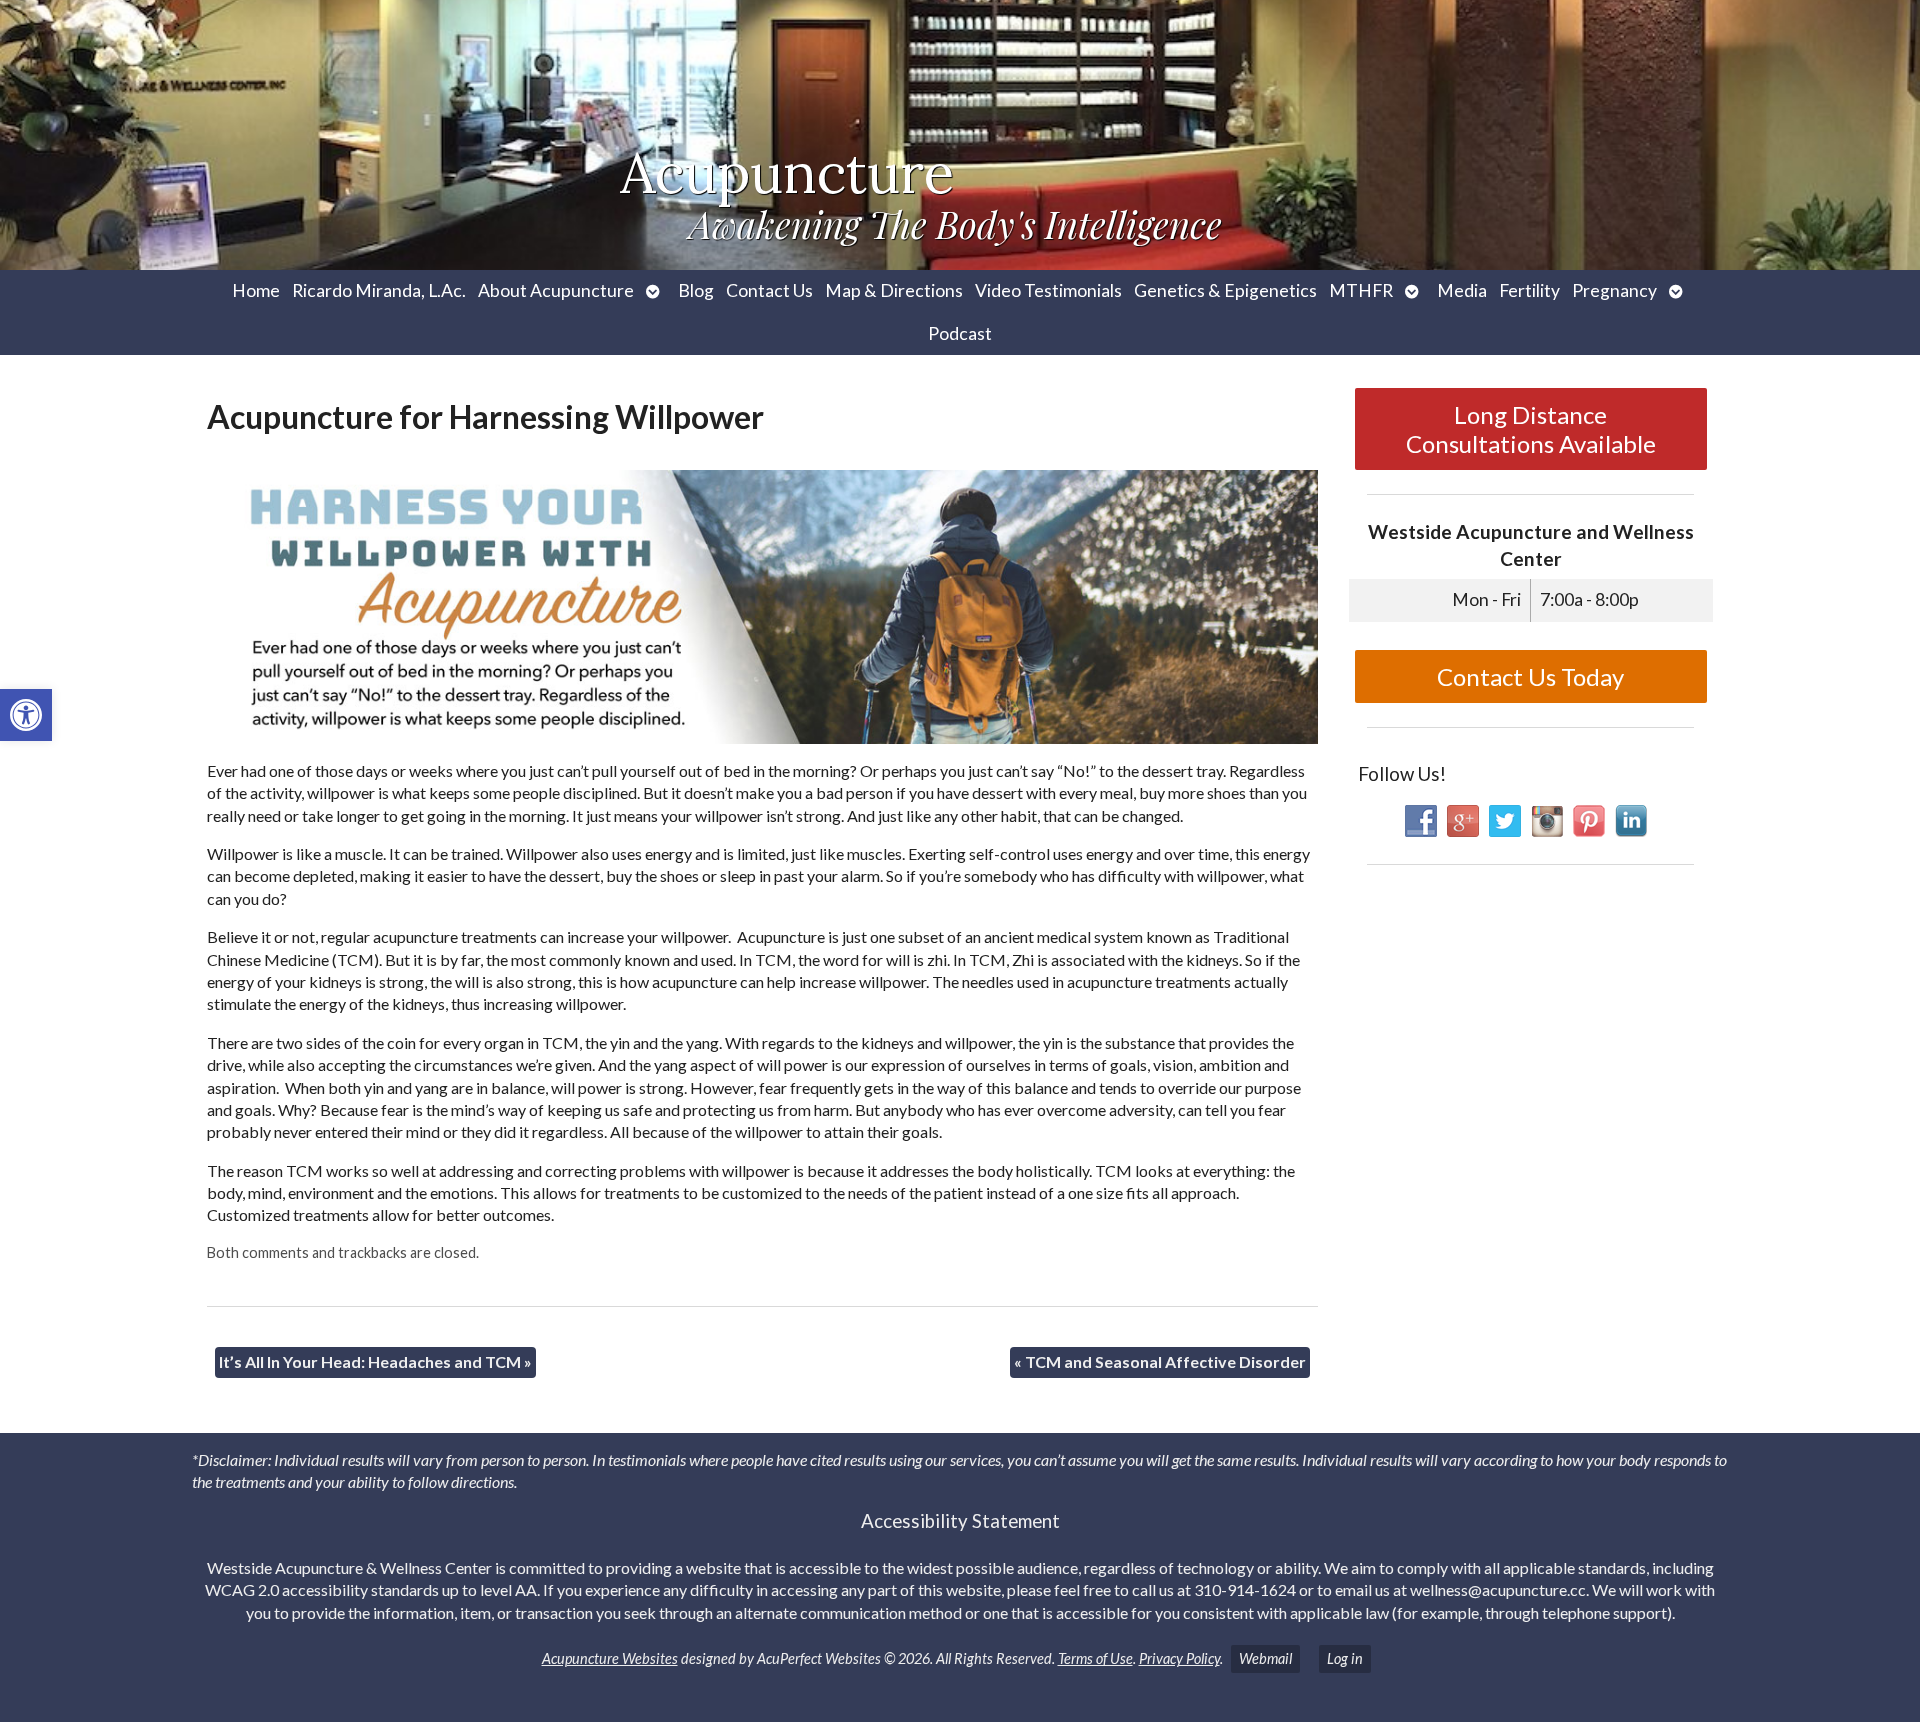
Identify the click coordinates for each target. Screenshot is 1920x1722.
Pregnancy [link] (1614, 290)
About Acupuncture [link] (556, 290)
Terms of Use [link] (1095, 1658)
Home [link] (256, 290)
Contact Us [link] (769, 290)
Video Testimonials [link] (1048, 290)
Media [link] (1462, 290)
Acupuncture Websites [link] (610, 1658)
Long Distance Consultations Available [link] (1531, 429)
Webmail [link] (1265, 1658)
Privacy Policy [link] (1179, 1658)
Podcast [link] (960, 333)
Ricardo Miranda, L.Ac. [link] (379, 290)
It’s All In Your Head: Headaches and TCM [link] (375, 1361)
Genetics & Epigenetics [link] (1225, 290)
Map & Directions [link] (894, 290)
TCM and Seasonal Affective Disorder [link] (1160, 1361)
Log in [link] (1345, 1658)
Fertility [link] (1529, 290)
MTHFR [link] (1361, 290)
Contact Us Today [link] (1530, 676)
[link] (26, 715)
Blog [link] (696, 290)
